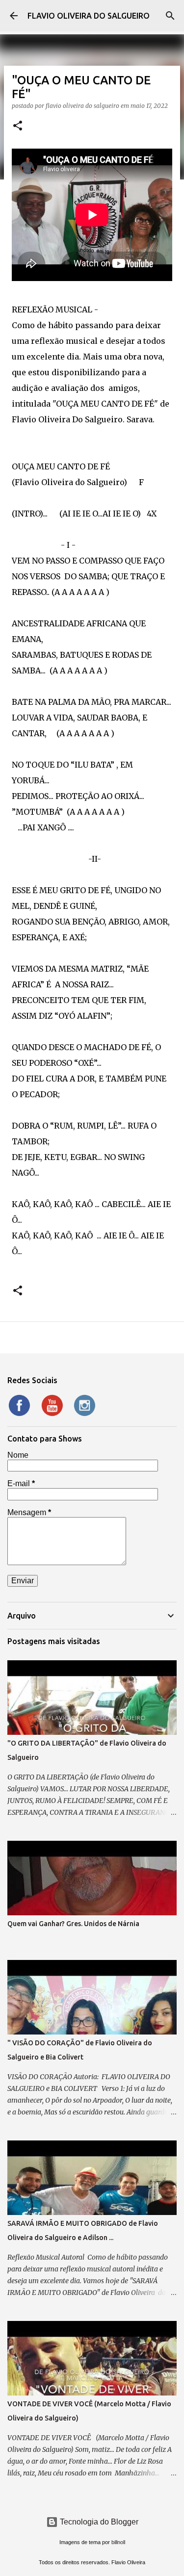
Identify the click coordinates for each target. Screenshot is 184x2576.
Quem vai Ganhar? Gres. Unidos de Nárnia (73, 1924)
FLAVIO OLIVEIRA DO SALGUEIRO (89, 16)
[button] (18, 126)
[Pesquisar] (170, 16)
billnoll (118, 2542)
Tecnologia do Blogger (98, 2522)
